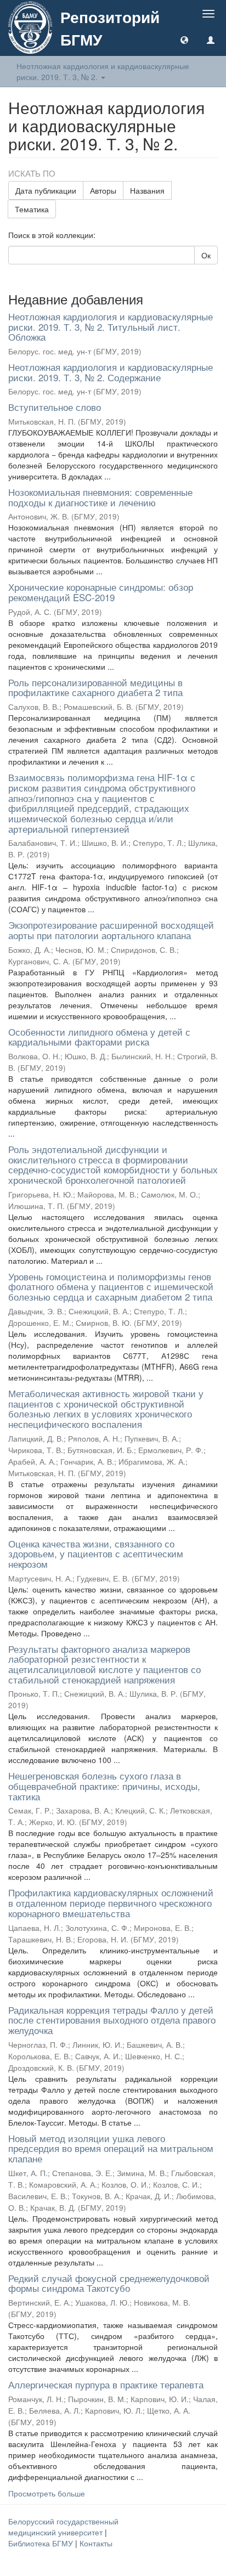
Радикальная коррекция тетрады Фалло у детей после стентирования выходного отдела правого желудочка (112, 2020)
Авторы (103, 190)
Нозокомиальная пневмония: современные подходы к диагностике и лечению (100, 497)
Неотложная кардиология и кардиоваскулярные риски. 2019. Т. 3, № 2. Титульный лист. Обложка (111, 326)
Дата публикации (46, 190)
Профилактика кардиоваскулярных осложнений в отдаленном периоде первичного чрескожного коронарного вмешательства (111, 1902)
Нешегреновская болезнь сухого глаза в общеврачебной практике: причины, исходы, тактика (104, 1786)
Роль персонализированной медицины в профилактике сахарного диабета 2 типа (95, 687)
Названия (147, 190)
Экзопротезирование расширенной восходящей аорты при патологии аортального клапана (111, 930)
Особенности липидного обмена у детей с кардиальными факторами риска (99, 1037)
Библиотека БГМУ (42, 2543)
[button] (184, 39)
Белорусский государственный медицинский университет (63, 2527)
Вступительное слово (55, 407)
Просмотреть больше (47, 2493)
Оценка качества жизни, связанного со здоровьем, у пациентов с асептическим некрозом (96, 1553)
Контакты (96, 2543)
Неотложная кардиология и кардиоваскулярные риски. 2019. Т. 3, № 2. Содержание (111, 372)
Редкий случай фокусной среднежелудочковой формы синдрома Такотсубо (109, 2283)
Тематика (32, 209)
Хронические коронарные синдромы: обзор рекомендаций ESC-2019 (101, 592)
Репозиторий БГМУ (110, 28)
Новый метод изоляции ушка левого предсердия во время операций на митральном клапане (111, 2148)
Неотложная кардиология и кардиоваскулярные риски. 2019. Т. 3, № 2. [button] (103, 71)
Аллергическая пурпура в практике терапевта (106, 2384)
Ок (206, 255)
